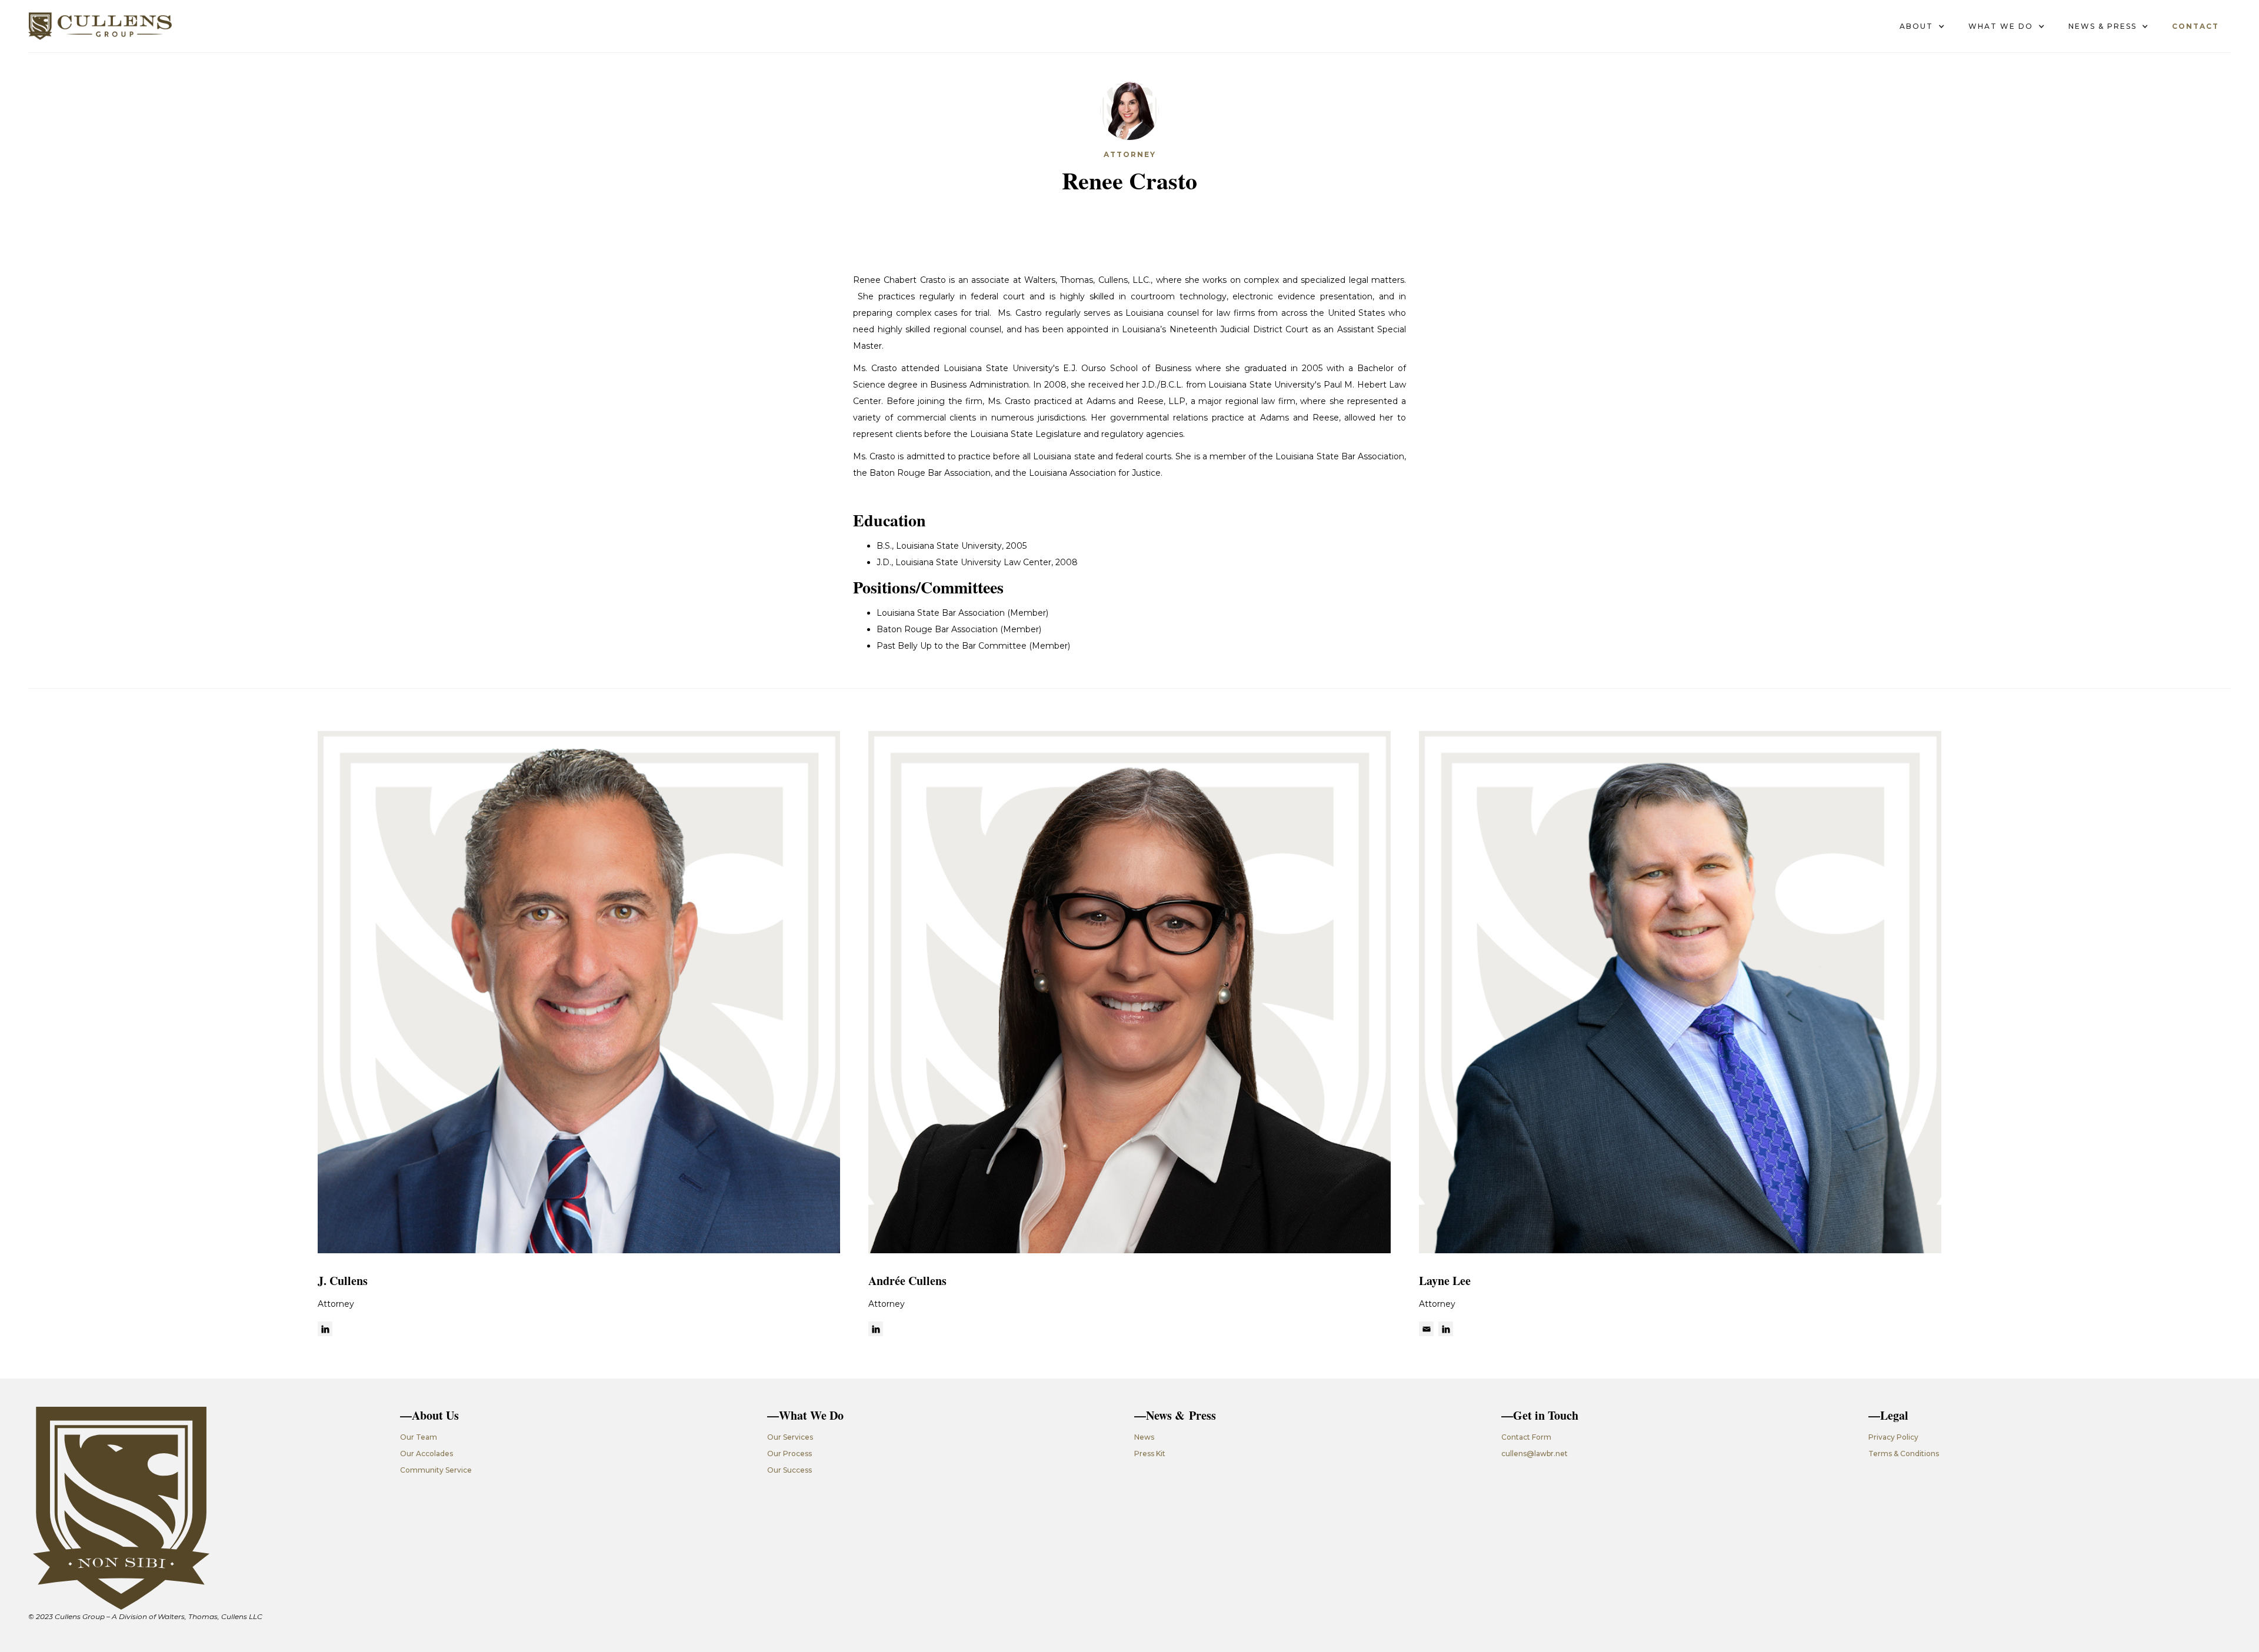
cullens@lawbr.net (1535, 1454)
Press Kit (1150, 1454)
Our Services (790, 1437)
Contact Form (1526, 1437)
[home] (100, 26)
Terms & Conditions (1904, 1454)
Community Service (436, 1470)
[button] (1922, 26)
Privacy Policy (1893, 1437)
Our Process (789, 1454)
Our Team (419, 1437)
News (1144, 1437)
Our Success (789, 1470)
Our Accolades (427, 1454)
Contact (2195, 26)
